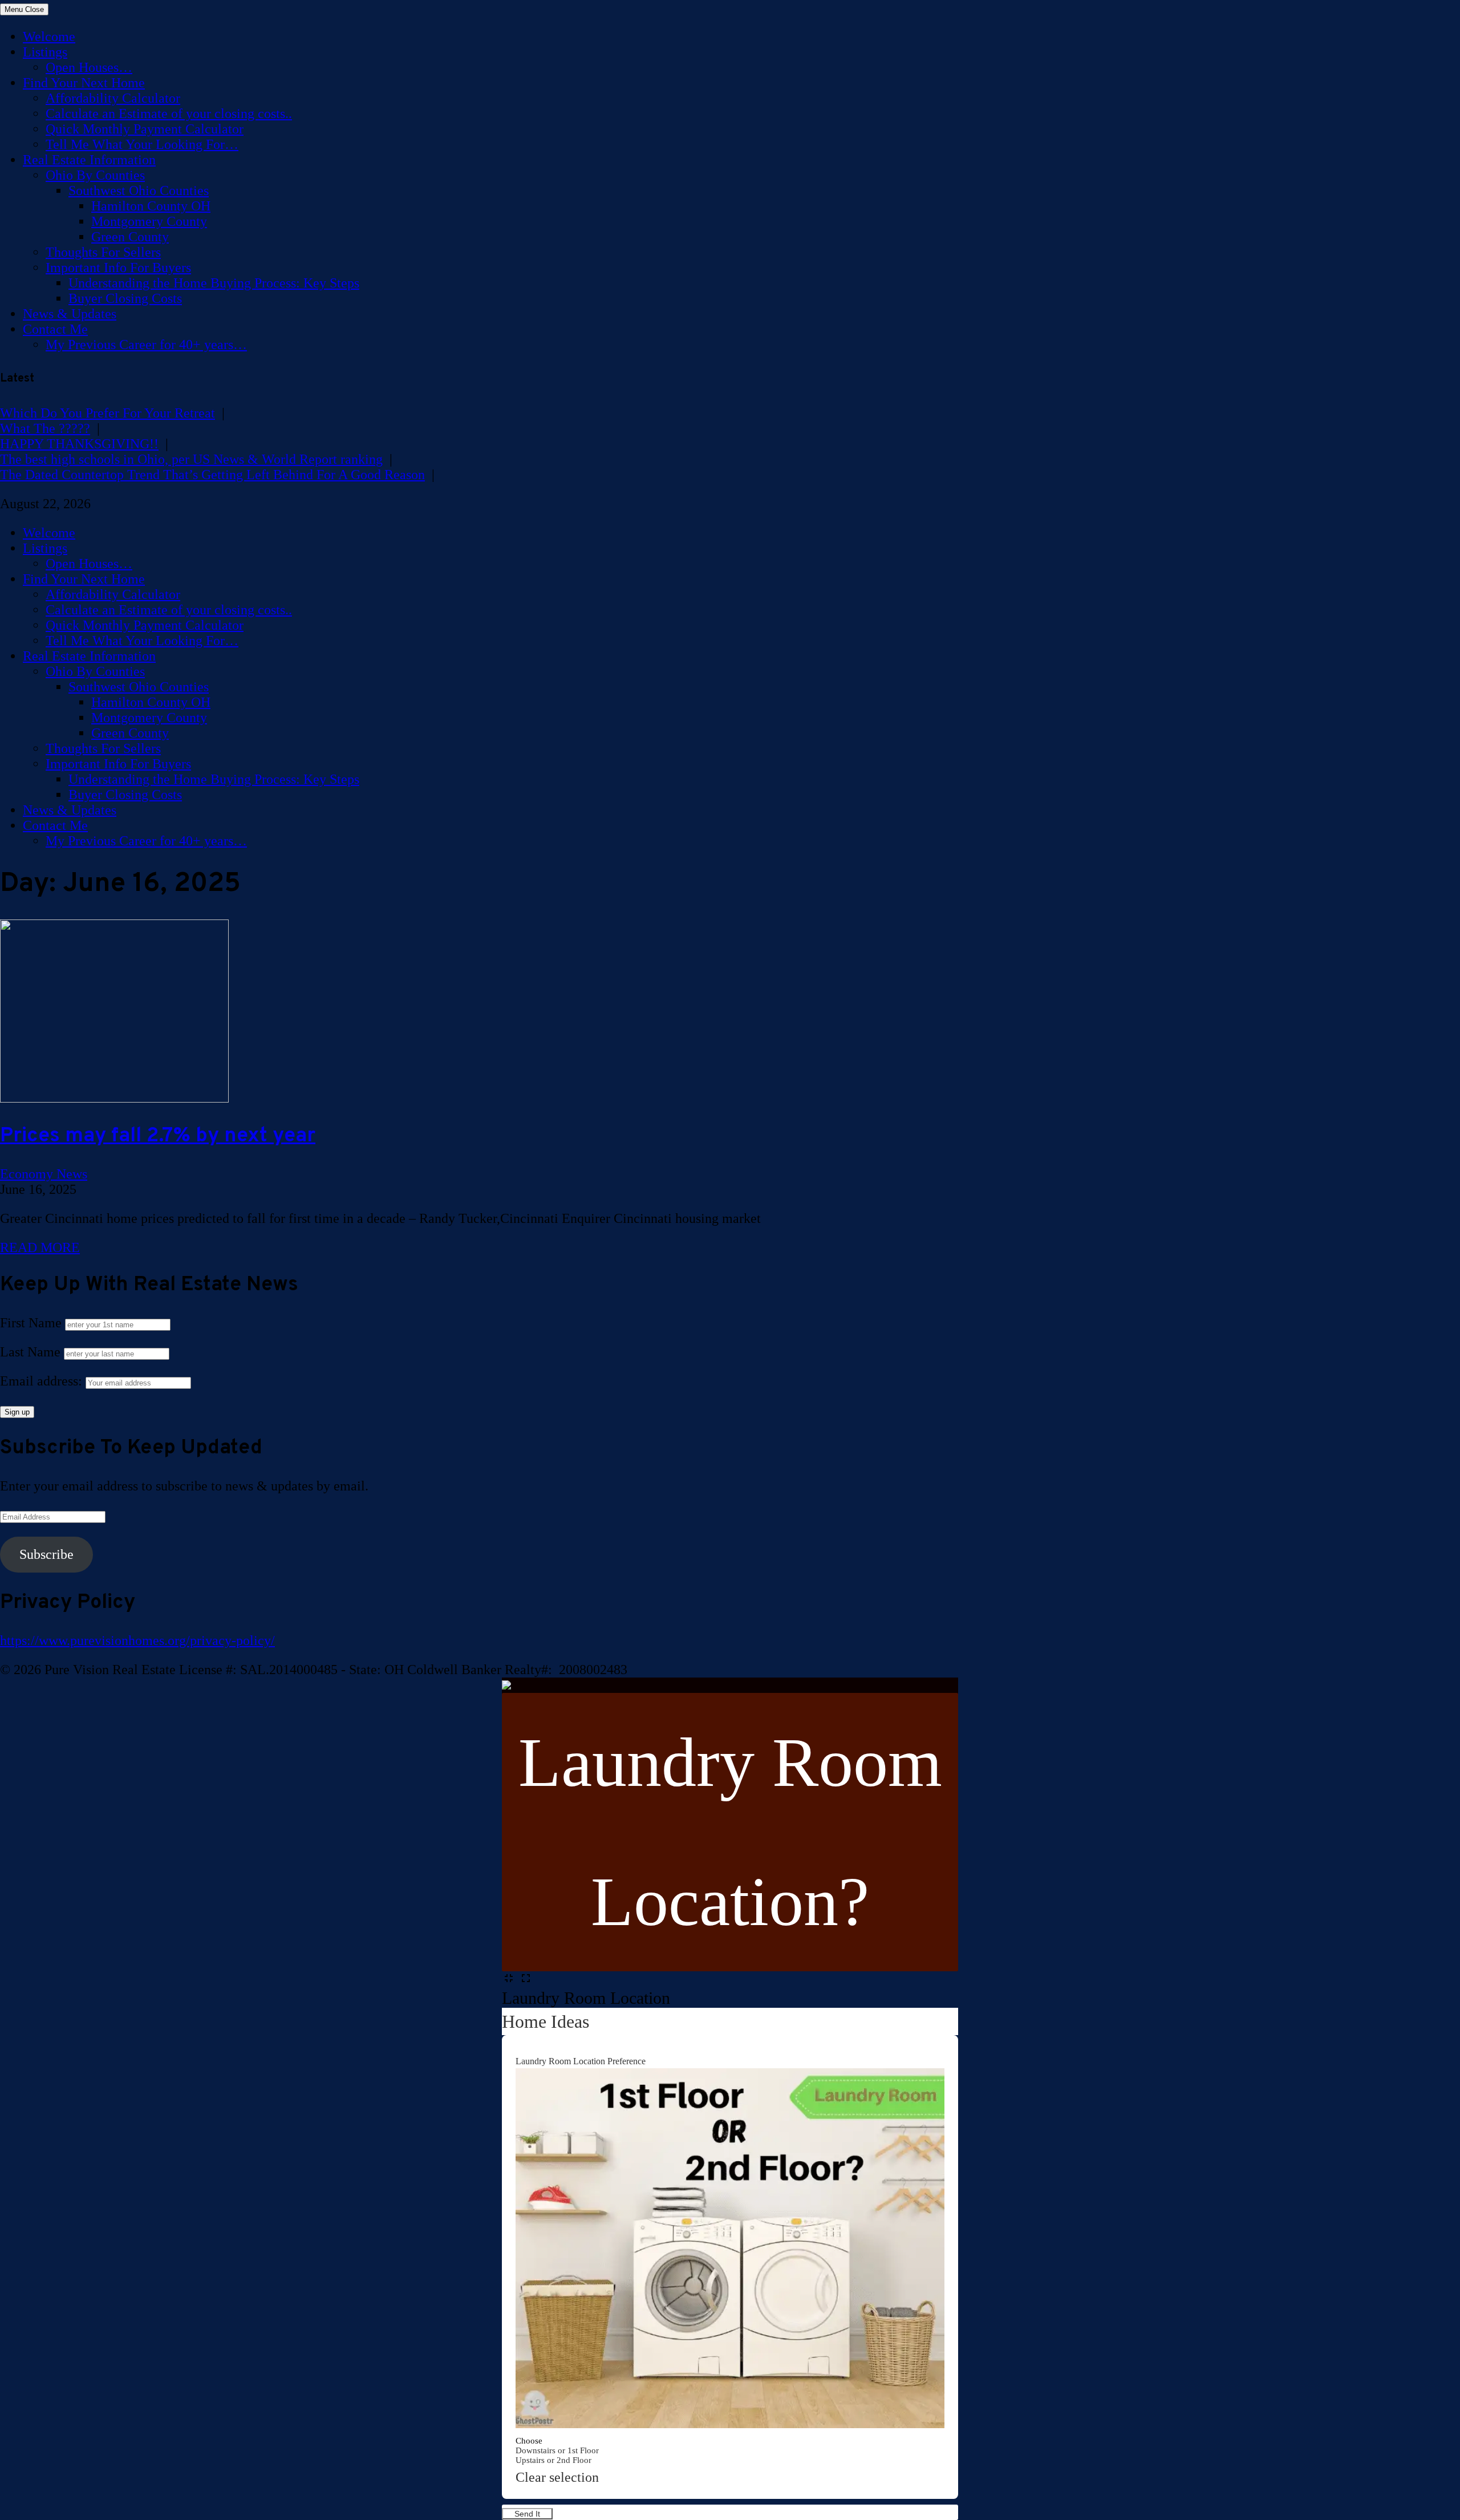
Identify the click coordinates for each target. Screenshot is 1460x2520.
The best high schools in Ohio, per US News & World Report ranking (191, 459)
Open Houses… (89, 67)
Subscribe (46, 1554)
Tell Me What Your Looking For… (142, 144)
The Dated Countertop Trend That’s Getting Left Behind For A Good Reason (212, 475)
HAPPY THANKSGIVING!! (79, 444)
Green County (130, 237)
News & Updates (70, 314)
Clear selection (557, 2477)
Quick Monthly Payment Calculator (145, 129)
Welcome (49, 37)
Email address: (43, 1381)
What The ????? (45, 428)
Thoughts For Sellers (103, 252)
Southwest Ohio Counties (139, 191)
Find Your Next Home (84, 83)
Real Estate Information (89, 160)
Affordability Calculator (113, 98)
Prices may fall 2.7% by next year (158, 1136)
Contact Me (55, 329)
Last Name (30, 1352)
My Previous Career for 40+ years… (146, 345)
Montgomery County (149, 221)
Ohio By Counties (95, 175)
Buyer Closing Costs (125, 298)
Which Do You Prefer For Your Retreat (108, 413)
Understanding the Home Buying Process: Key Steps (214, 283)
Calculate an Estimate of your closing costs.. (169, 114)
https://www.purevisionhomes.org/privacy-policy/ (137, 1640)
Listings (45, 52)
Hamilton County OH (151, 206)
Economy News (44, 1174)
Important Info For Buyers (118, 268)
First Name (31, 1323)
